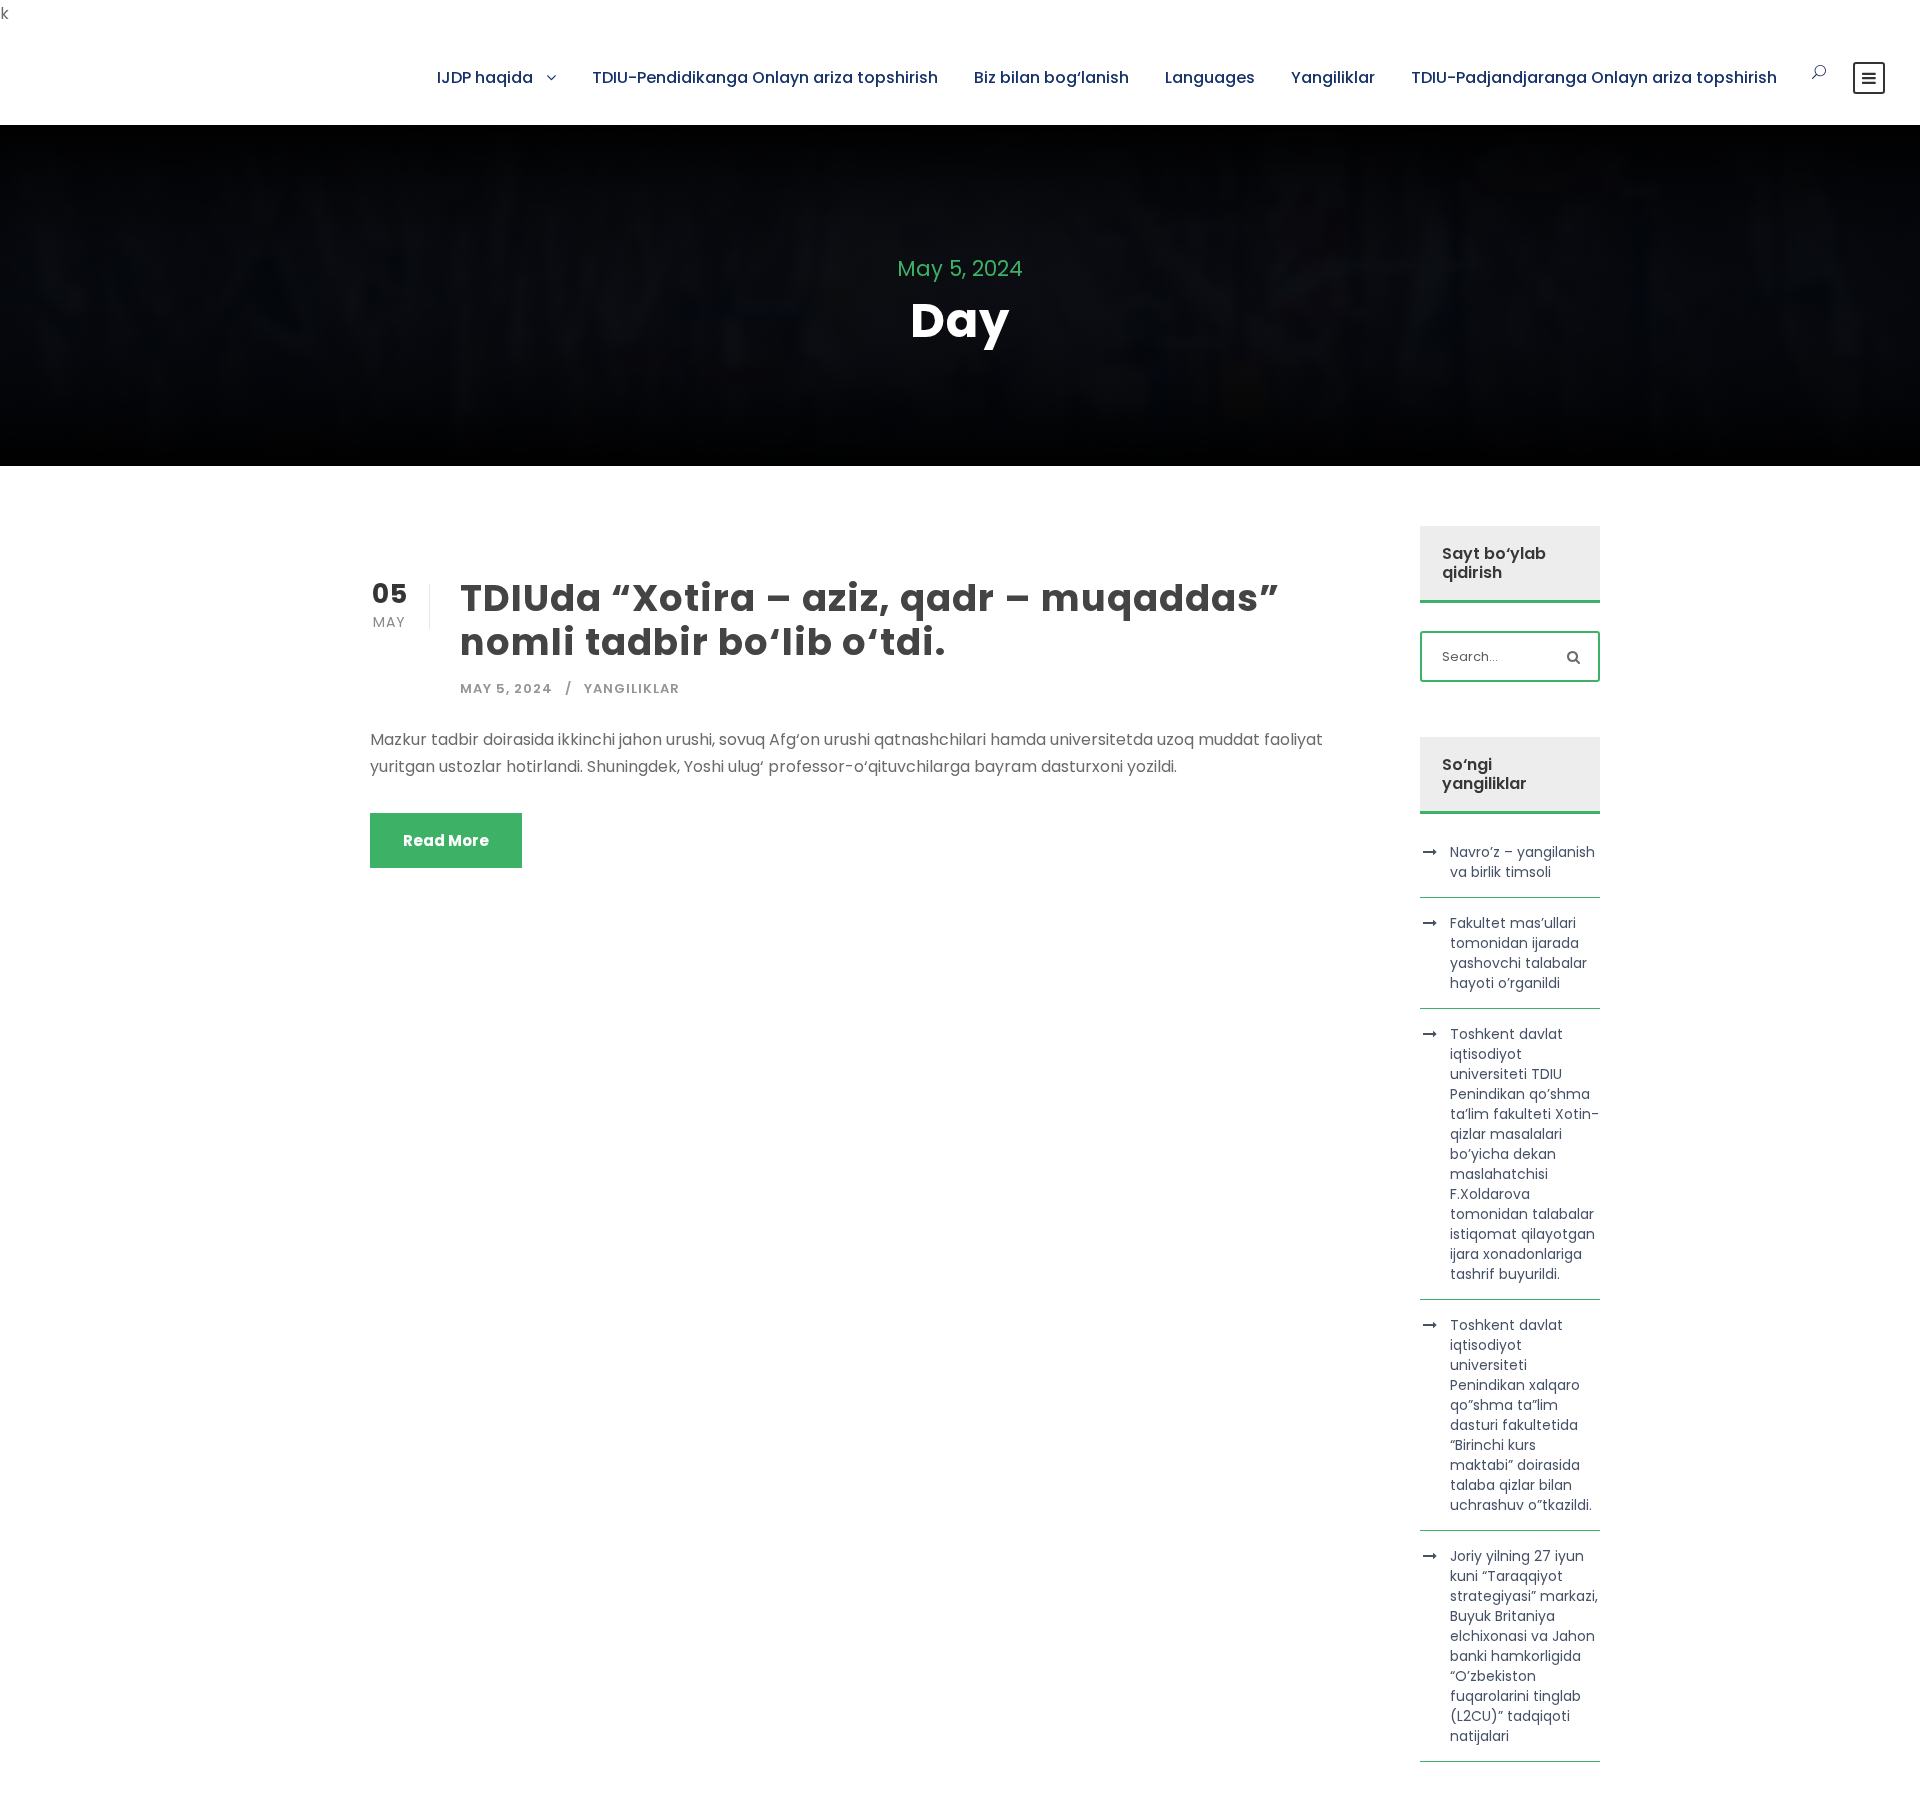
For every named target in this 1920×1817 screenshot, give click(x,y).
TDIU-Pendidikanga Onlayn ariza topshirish (765, 77)
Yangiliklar (1333, 77)
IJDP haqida (485, 77)
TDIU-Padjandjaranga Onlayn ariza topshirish (1594, 77)
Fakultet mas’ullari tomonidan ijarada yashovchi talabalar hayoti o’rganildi (1518, 953)
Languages (1210, 77)
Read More (446, 840)
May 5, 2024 (506, 688)
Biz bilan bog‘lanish (1051, 77)
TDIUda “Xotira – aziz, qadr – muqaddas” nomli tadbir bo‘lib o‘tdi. (870, 620)
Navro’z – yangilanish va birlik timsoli (1522, 862)
